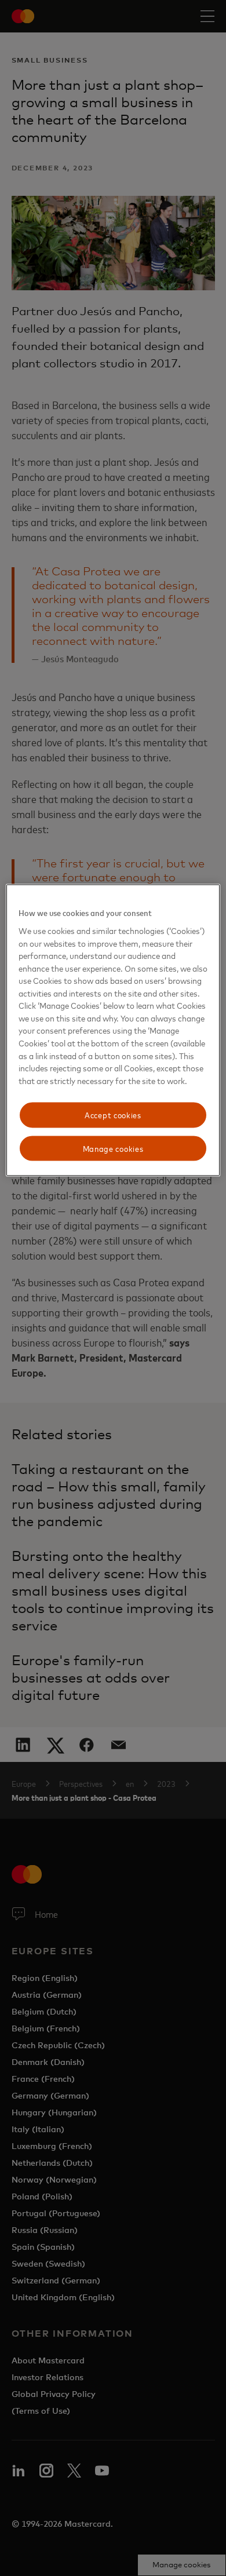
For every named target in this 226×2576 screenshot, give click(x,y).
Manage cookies (113, 1148)
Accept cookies (113, 1115)
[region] (113, 1030)
